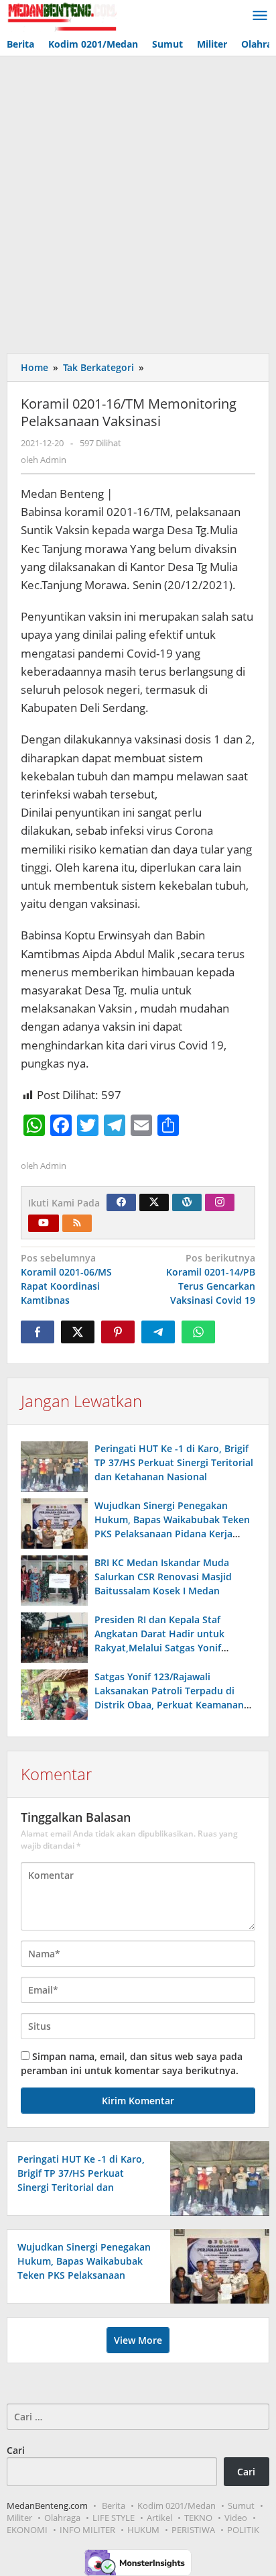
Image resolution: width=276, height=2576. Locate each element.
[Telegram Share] (158, 1332)
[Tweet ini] (78, 1332)
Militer (19, 2518)
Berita (114, 2506)
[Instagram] (220, 1202)
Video (236, 2518)
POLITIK (243, 2530)
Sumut (241, 2506)
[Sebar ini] (38, 1332)
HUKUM (143, 2530)
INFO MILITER (87, 2530)
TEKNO (198, 2518)
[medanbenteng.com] (62, 16)
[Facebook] (121, 1202)
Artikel (159, 2518)
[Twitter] (154, 1202)
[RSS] (77, 1223)
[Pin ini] (118, 1332)
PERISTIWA (193, 2530)
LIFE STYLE (114, 2518)
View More (138, 2340)
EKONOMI (27, 2530)
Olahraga (62, 2518)
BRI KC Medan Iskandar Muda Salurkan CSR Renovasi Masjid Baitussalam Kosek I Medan (163, 1577)
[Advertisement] (138, 201)
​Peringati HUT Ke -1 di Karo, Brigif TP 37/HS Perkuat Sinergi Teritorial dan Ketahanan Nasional (174, 1462)
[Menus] (260, 16)
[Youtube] (44, 1223)
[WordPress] (187, 1202)
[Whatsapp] (198, 1332)
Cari (16, 2450)
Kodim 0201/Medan (177, 2506)
